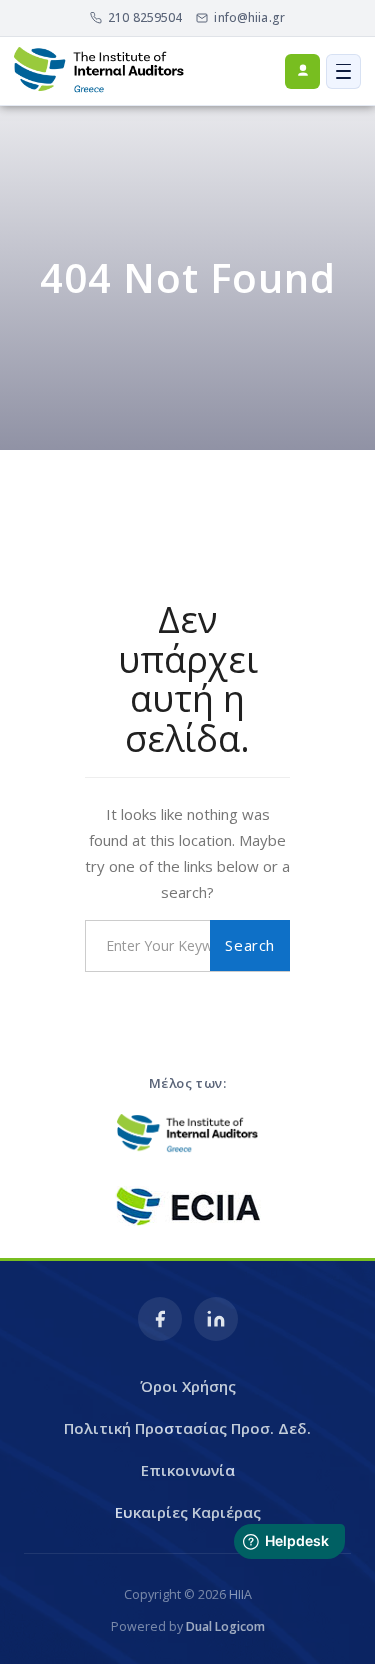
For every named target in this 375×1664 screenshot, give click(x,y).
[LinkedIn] (216, 1319)
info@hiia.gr (249, 17)
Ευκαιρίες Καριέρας (188, 1512)
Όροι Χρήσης (188, 1386)
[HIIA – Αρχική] (99, 71)
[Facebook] (160, 1319)
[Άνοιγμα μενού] (343, 71)
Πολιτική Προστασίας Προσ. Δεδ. (187, 1428)
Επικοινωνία (188, 1470)
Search (250, 945)
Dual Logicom (225, 1626)
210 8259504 (145, 17)
